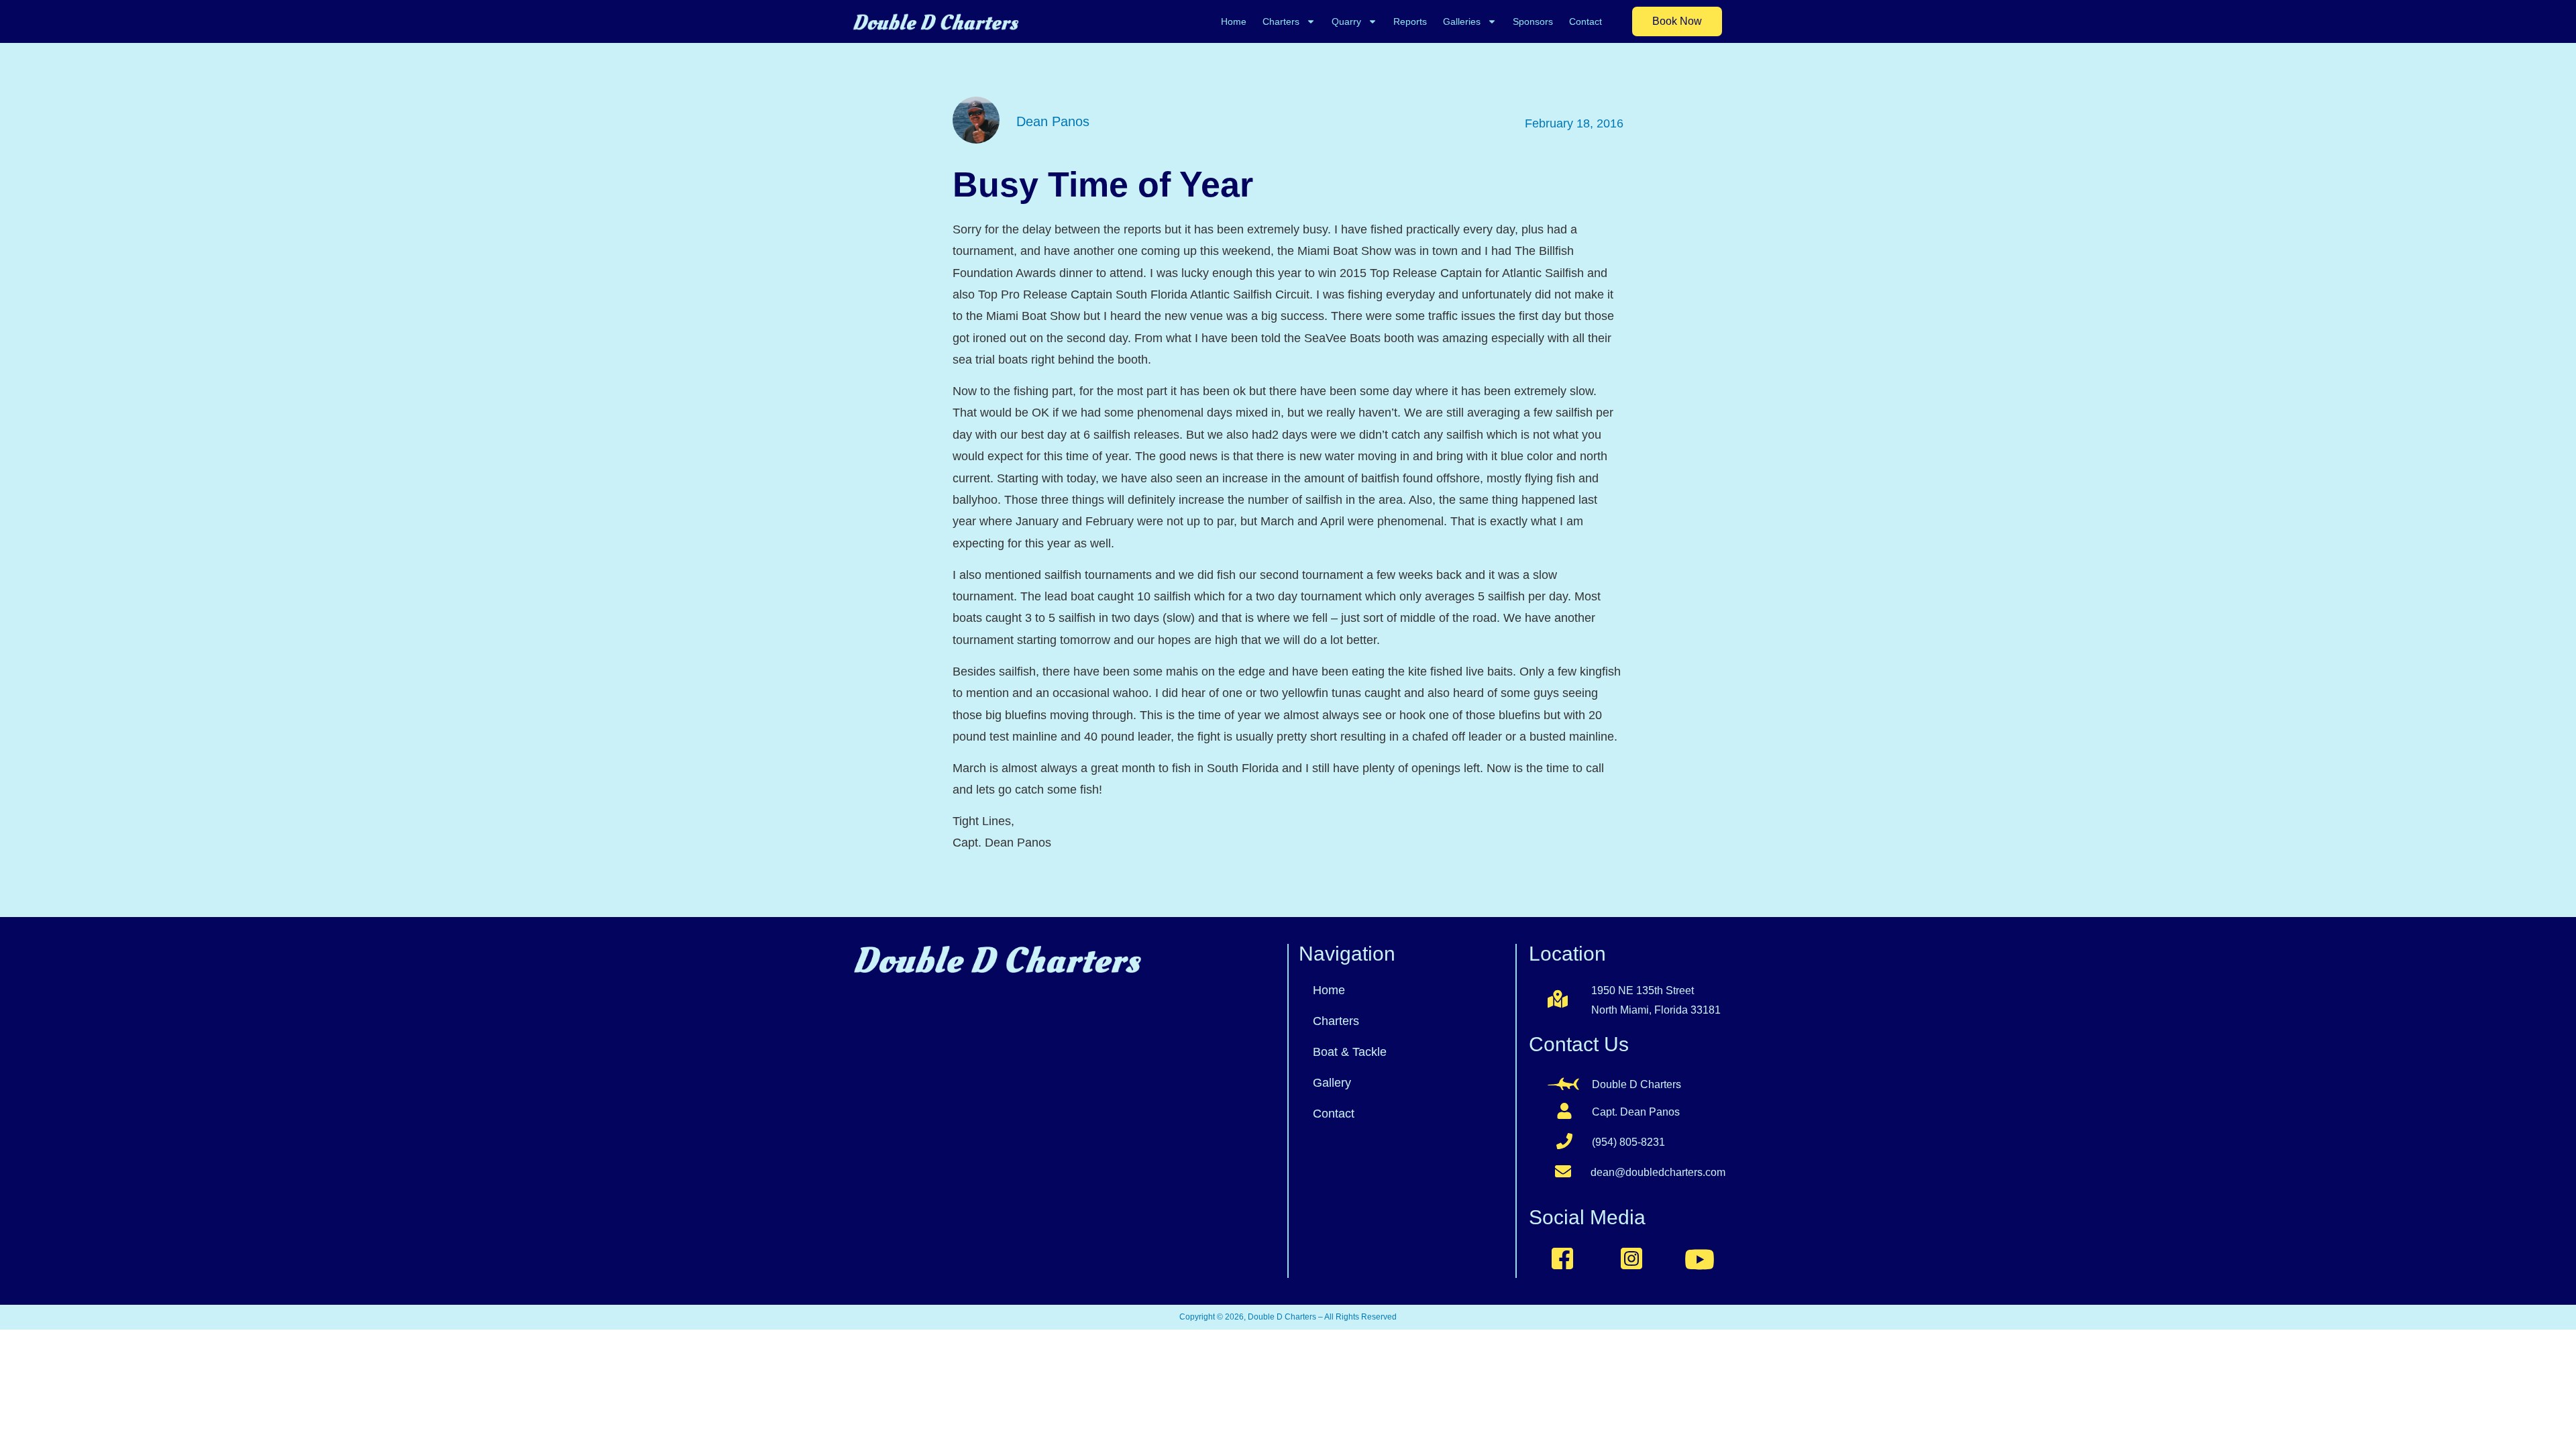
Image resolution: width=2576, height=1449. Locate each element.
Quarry (1346, 21)
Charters (1281, 21)
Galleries (1462, 21)
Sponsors (1533, 21)
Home (1234, 21)
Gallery (1332, 1083)
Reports (1410, 21)
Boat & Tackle (1350, 1052)
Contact (1586, 21)
